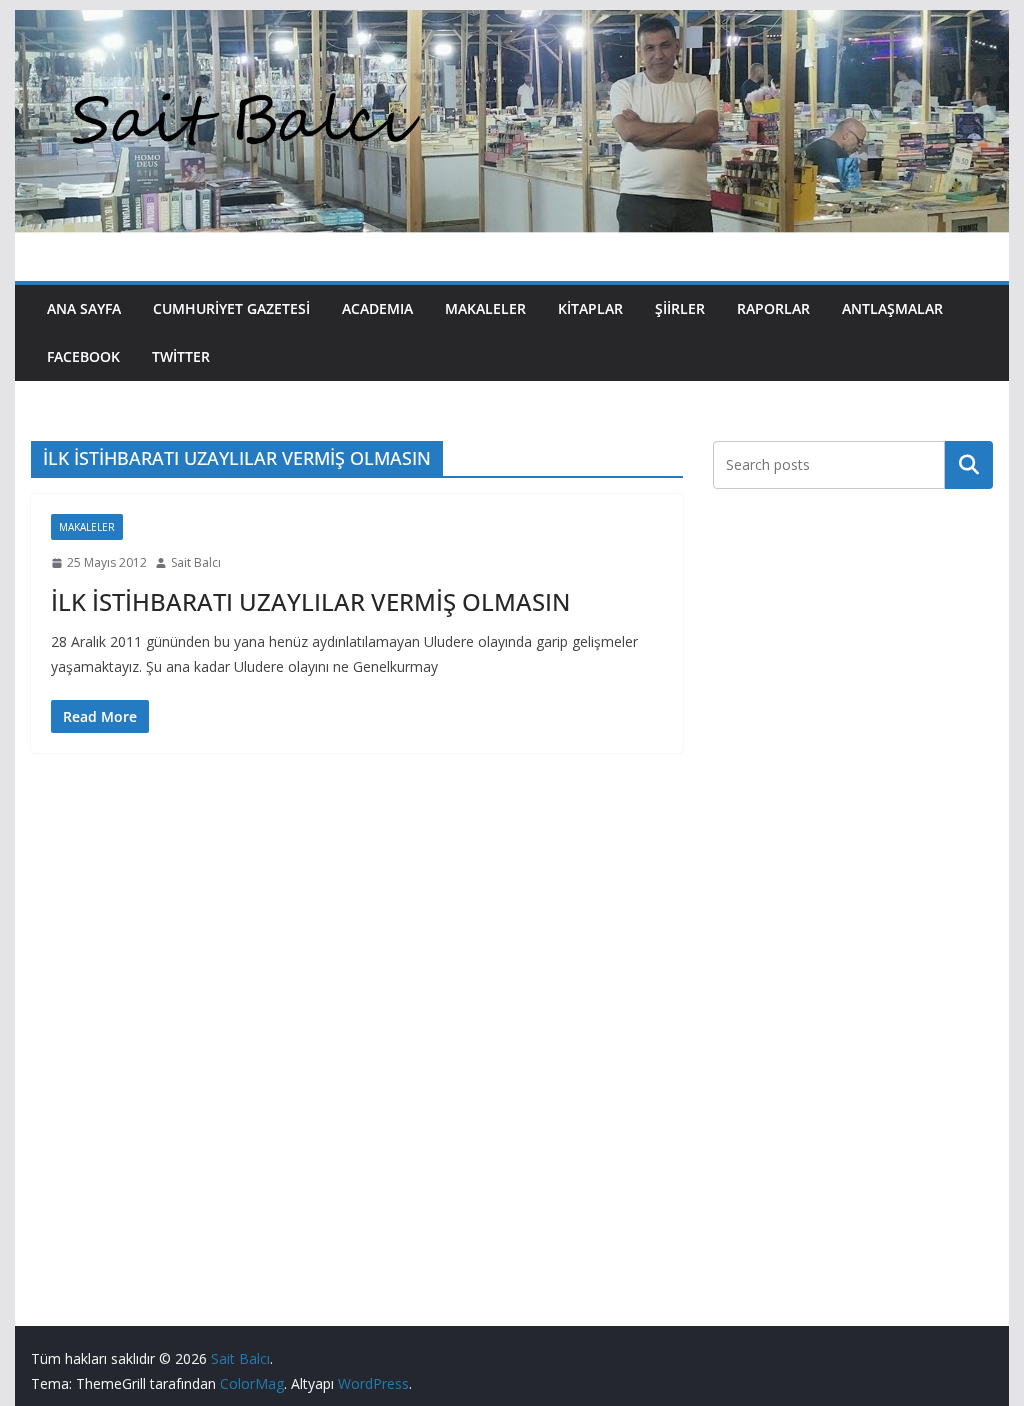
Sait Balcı (196, 562)
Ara (968, 464)
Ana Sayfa (84, 308)
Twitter (181, 356)
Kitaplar (590, 308)
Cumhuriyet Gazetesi (231, 308)
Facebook (83, 356)
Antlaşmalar (892, 308)
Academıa (377, 308)
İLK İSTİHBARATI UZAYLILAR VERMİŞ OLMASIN (310, 601)
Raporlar (773, 308)
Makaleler (485, 308)
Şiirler (680, 308)
